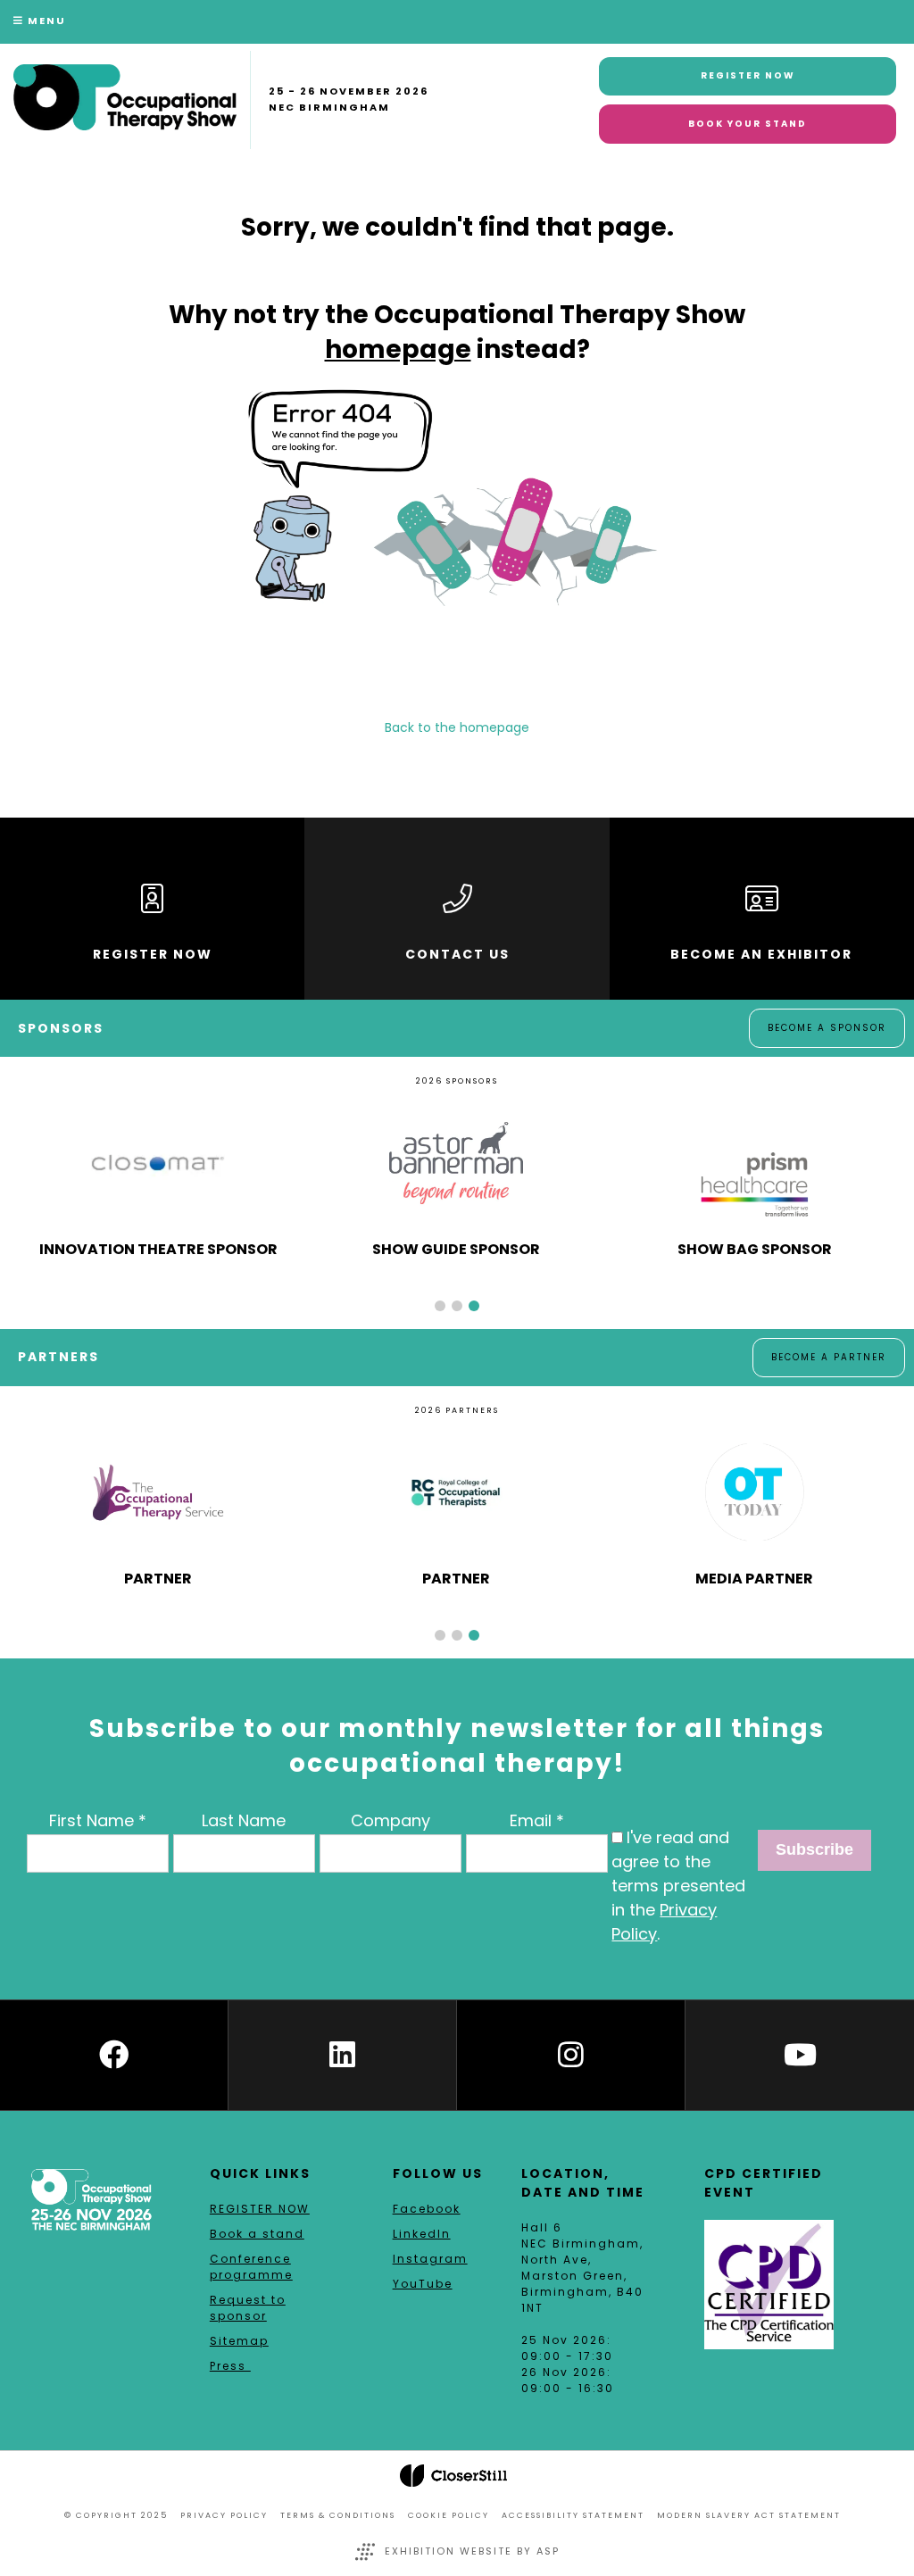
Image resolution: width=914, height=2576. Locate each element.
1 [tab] (440, 1306)
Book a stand (257, 2234)
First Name (91, 1820)
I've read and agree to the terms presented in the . (678, 1886)
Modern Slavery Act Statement (749, 2515)
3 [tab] (474, 1306)
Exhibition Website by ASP (472, 2551)
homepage (398, 349)
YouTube (423, 2284)
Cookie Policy (449, 2515)
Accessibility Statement (573, 2515)
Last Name (244, 1820)
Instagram (430, 2259)
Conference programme (251, 2267)
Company (391, 1820)
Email (531, 1820)
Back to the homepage (457, 727)
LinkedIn (422, 2234)
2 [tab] (457, 1306)
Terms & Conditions (338, 2515)
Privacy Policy (224, 2515)
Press (230, 2366)
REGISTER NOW (260, 2209)
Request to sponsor (248, 2308)
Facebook (427, 2209)
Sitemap (239, 2341)
